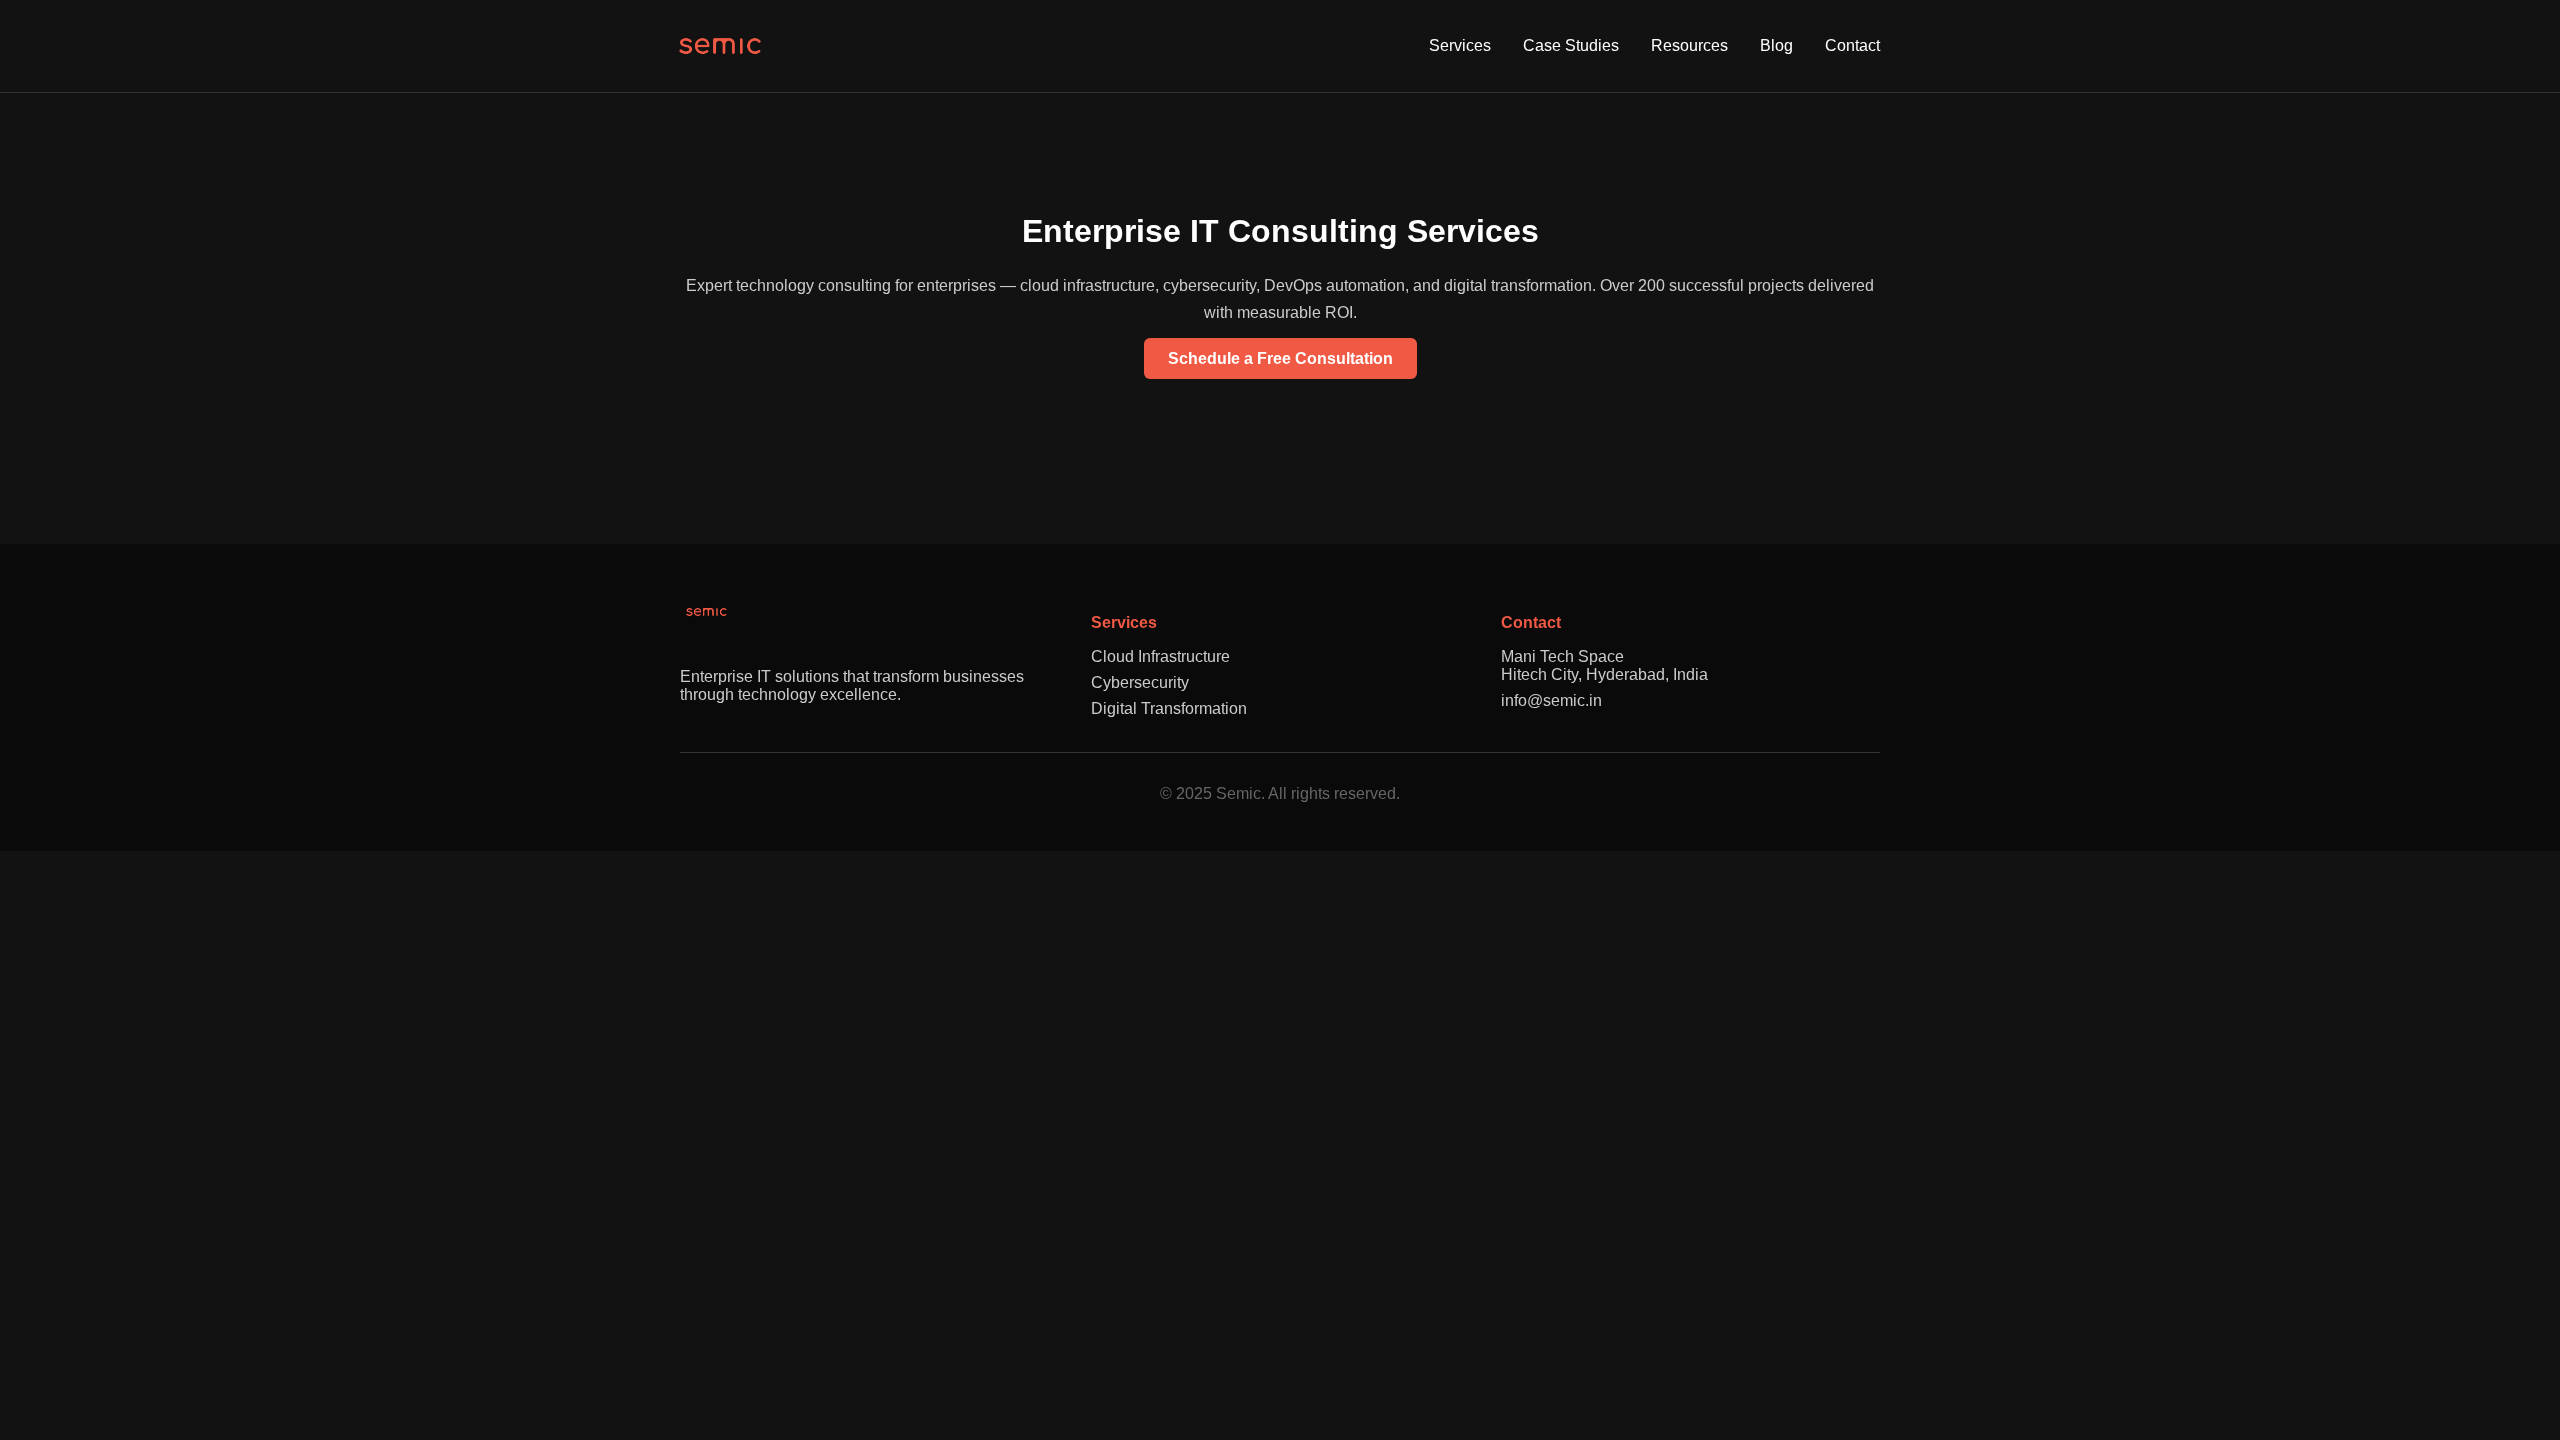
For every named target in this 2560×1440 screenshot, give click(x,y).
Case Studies (1571, 45)
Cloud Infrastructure (1160, 656)
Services (1460, 45)
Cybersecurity (1140, 682)
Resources (1689, 45)
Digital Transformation (1169, 708)
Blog (1776, 45)
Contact (1852, 45)
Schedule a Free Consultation (1280, 358)
